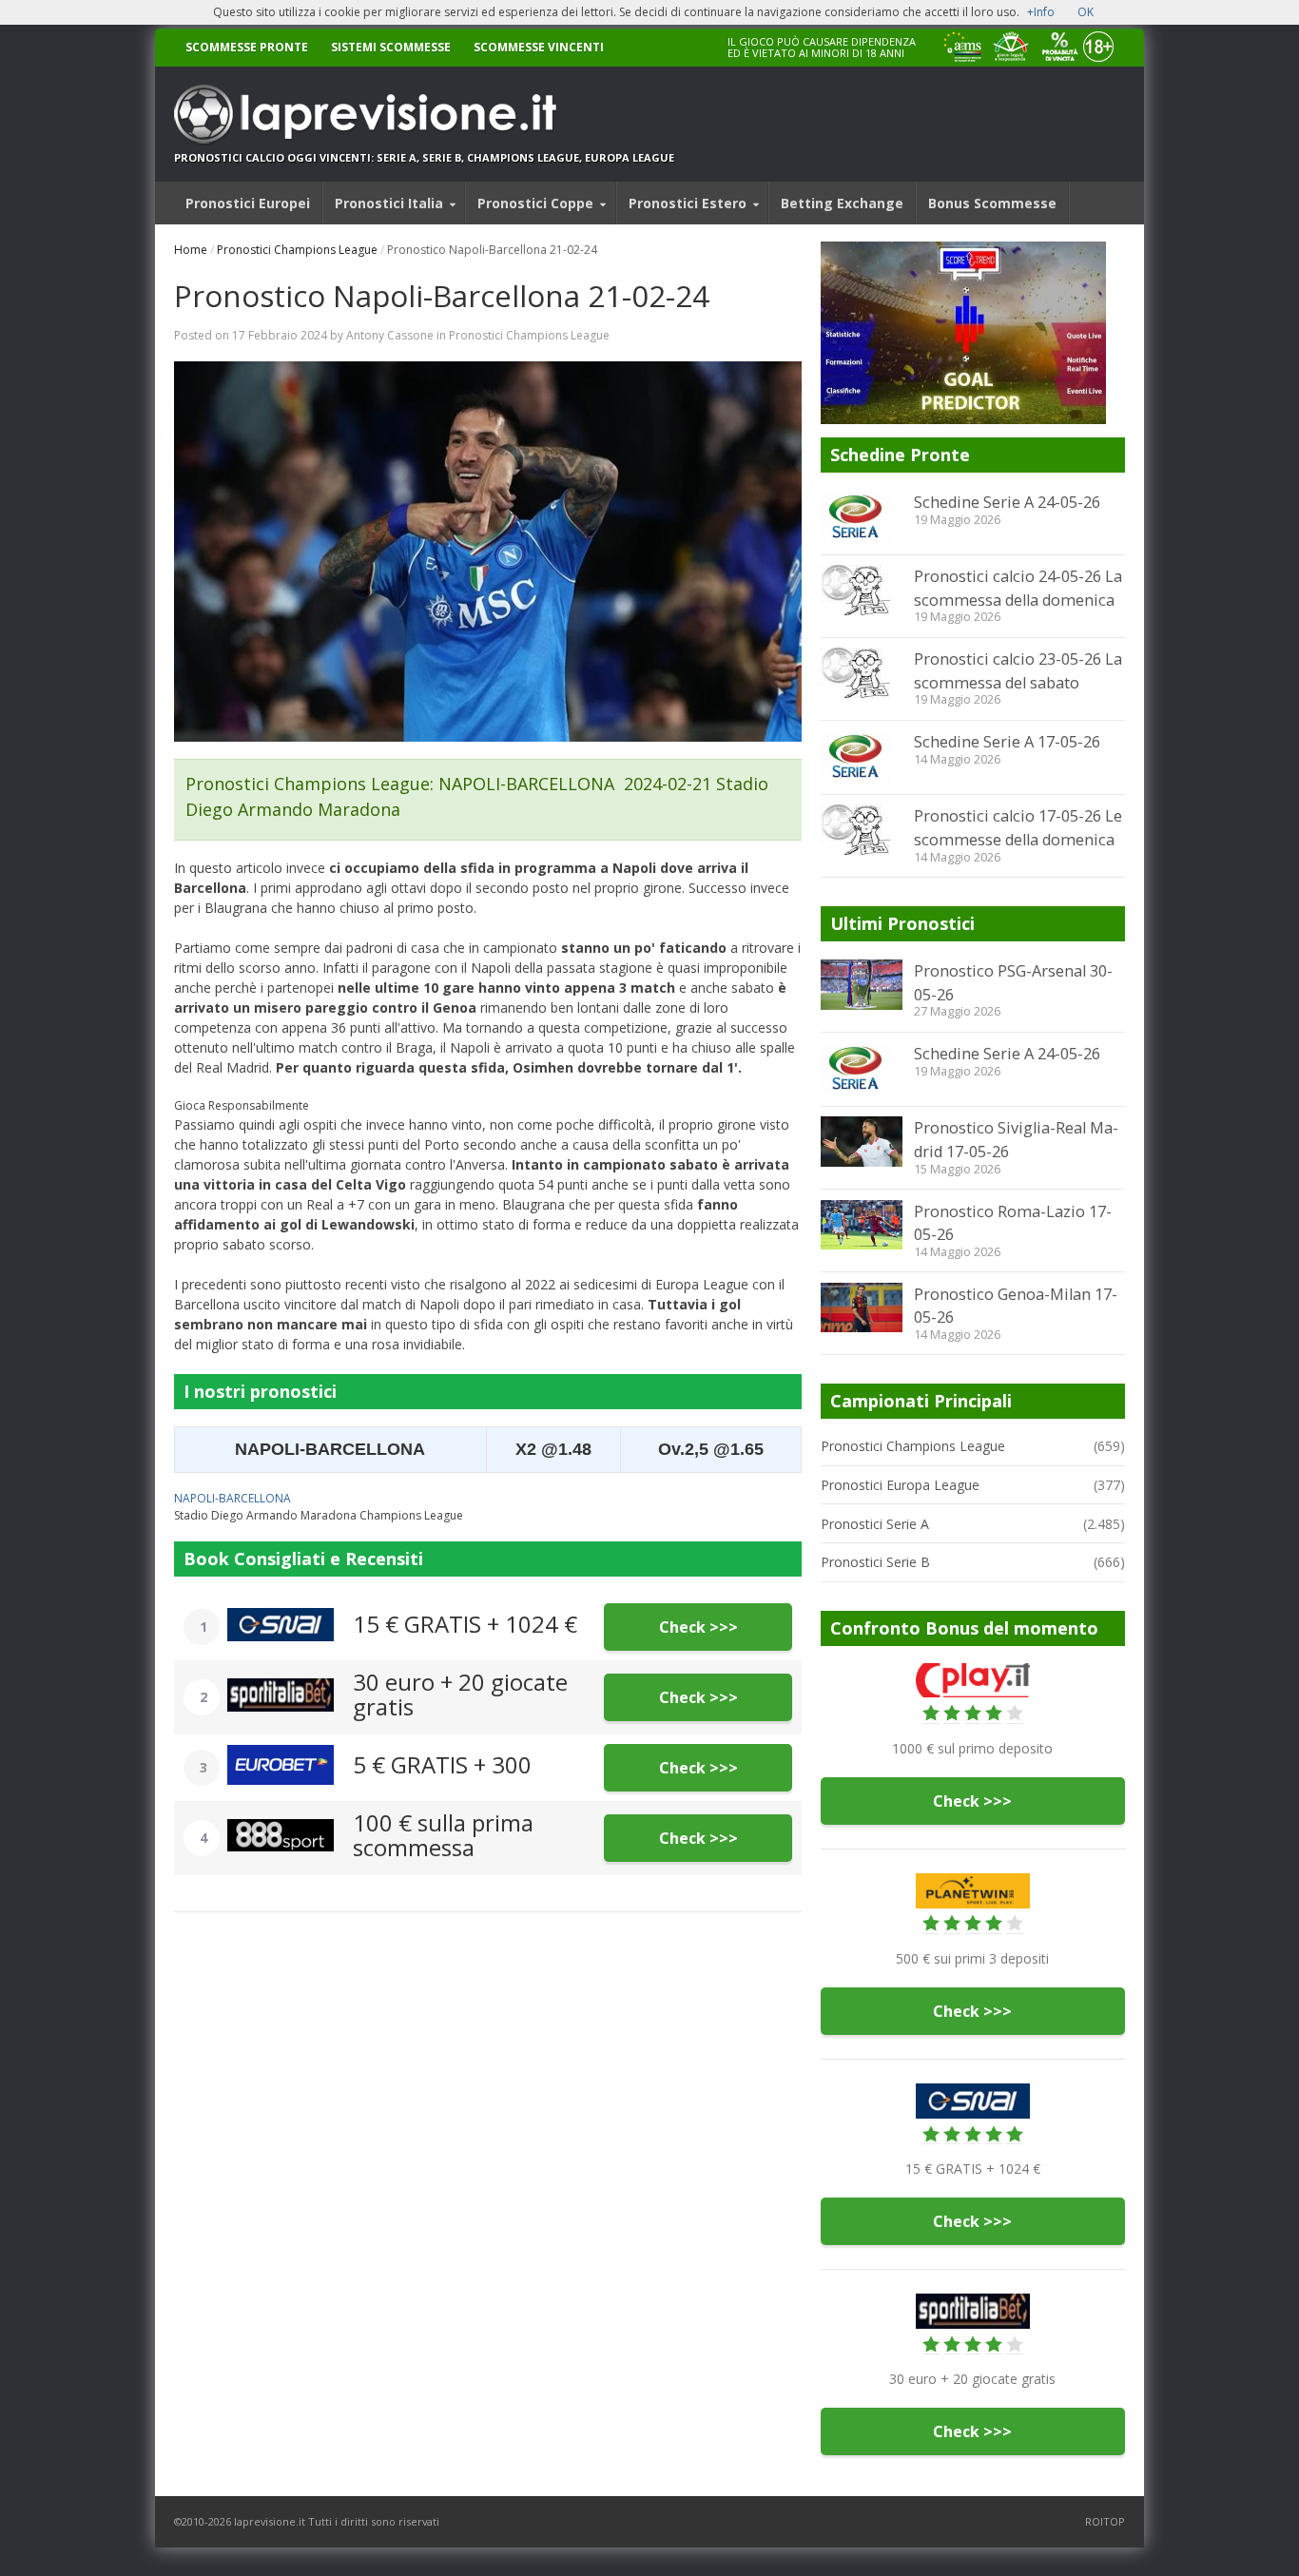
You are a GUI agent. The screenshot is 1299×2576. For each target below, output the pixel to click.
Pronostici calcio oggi (245, 157)
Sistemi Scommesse (391, 47)
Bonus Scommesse (992, 203)
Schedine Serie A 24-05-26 (1007, 502)
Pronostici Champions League (297, 250)
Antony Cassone (390, 335)
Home (191, 250)
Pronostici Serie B (875, 1562)
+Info (1041, 12)
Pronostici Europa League (900, 1485)
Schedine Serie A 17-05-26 (1007, 742)
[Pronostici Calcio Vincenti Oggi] (424, 114)
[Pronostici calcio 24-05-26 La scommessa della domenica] (862, 591)
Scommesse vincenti (539, 47)
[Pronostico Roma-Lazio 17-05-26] (862, 1225)
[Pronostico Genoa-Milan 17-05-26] (862, 1307)
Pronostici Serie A (875, 1524)
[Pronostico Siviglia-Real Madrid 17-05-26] (862, 1141)
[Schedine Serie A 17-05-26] (862, 757)
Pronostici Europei (248, 203)
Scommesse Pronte (247, 47)
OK (1086, 12)
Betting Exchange (842, 203)
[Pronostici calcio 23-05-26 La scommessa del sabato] (862, 673)
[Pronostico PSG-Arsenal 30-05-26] (862, 984)
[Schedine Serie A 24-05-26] (862, 517)
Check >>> (698, 1627)
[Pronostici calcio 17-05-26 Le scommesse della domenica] (862, 830)
